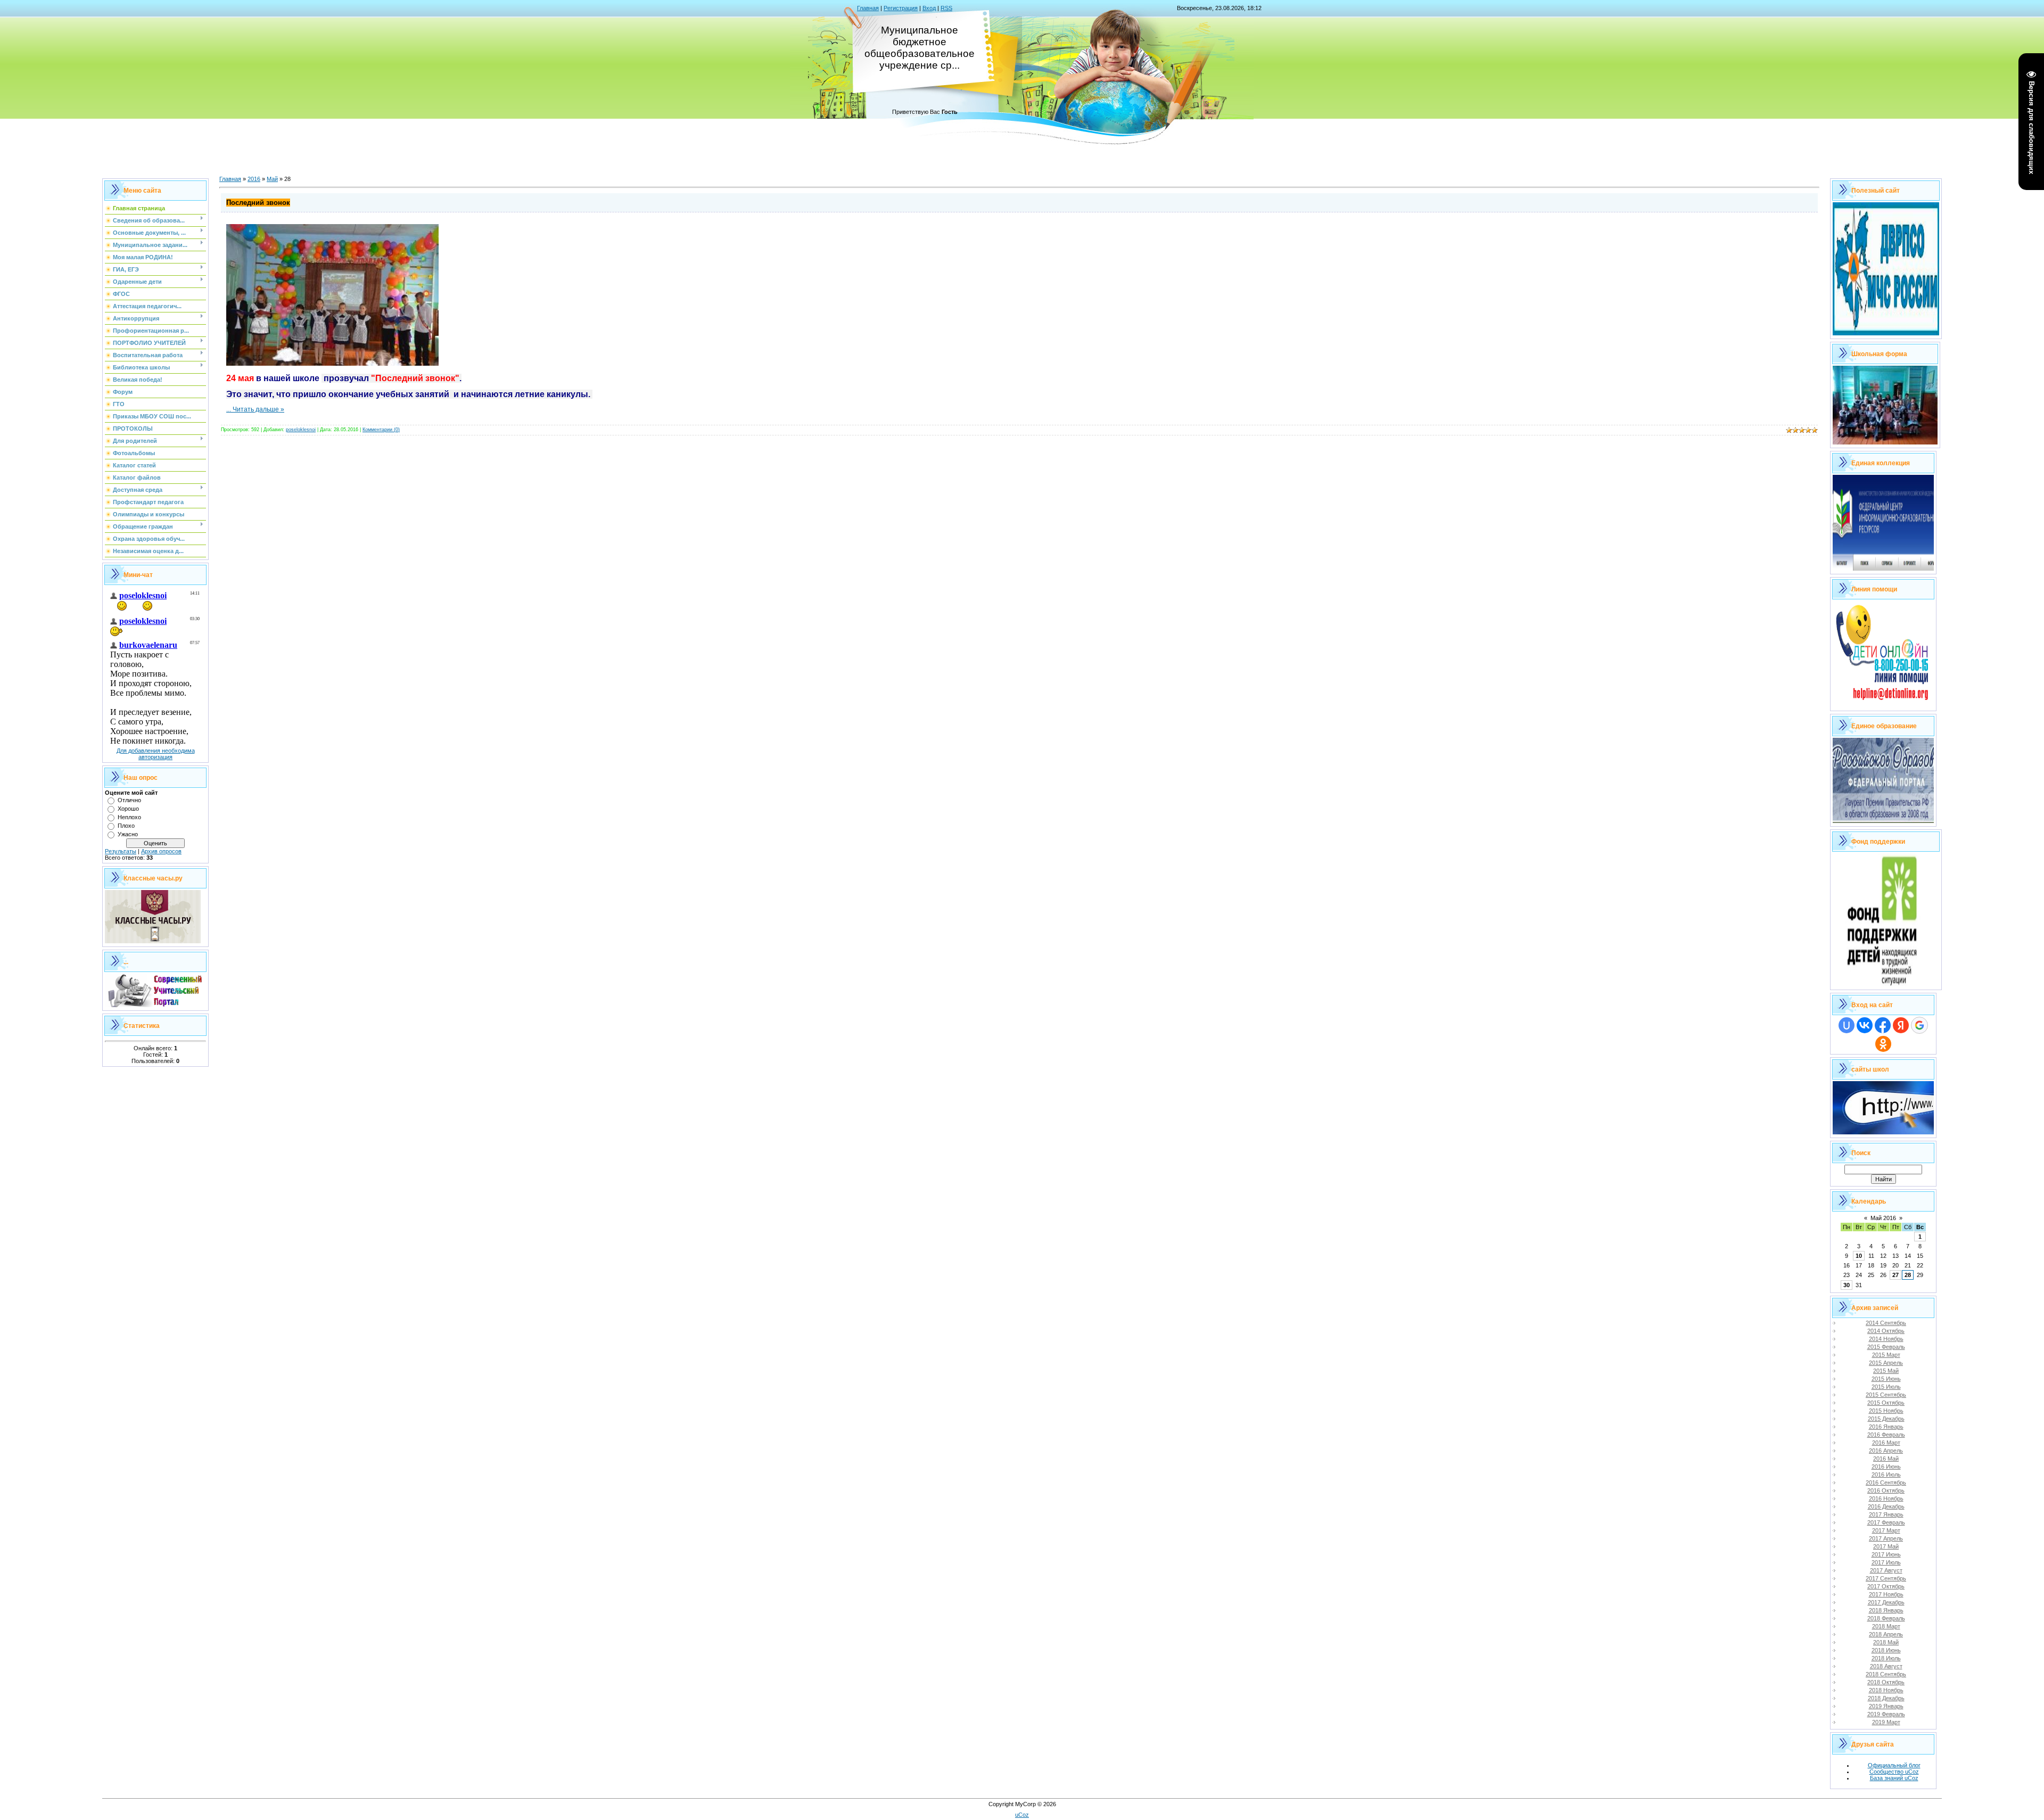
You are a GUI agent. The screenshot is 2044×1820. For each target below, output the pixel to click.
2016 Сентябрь (1886, 1483)
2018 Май (1886, 1642)
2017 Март (1886, 1530)
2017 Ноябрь (1886, 1594)
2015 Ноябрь (1886, 1411)
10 (1859, 1256)
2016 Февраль (1886, 1435)
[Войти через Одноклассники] (1883, 1044)
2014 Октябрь (1886, 1331)
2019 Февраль (1886, 1714)
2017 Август (1886, 1570)
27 (1895, 1275)
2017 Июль (1886, 1562)
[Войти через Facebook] (1883, 1025)
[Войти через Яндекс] (1901, 1025)
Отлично (129, 800)
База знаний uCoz (1894, 1778)
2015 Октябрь (1886, 1403)
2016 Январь (1886, 1427)
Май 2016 (1883, 1218)
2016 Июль (1886, 1475)
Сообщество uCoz (1894, 1772)
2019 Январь (1886, 1706)
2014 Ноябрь (1886, 1339)
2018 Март (1886, 1626)
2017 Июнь (1886, 1554)
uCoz (1022, 1815)
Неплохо (129, 817)
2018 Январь (1886, 1610)
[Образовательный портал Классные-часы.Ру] (153, 941)
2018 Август (1886, 1666)
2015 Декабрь (1886, 1419)
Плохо (126, 826)
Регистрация (901, 8)
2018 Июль (1886, 1658)
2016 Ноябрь (1886, 1498)
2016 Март (1886, 1443)
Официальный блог (1894, 1765)
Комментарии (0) (381, 430)
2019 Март (1886, 1722)
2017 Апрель (1886, 1538)
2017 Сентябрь (1886, 1578)
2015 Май (1886, 1371)
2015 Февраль (1886, 1347)
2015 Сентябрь (1886, 1395)
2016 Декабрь (1886, 1506)
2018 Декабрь (1886, 1698)
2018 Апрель (1886, 1634)
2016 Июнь (1886, 1467)
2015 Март (1886, 1355)
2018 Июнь (1886, 1650)
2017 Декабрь (1886, 1602)
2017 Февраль (1886, 1522)
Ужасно (128, 834)
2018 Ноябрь (1886, 1690)
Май (272, 179)
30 (1847, 1285)
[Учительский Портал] (155, 1005)
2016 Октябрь (1886, 1490)
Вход (929, 8)
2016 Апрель (1886, 1451)
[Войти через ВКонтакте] (1865, 1025)
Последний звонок (258, 203)
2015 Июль (1886, 1387)
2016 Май (1886, 1459)
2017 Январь (1886, 1514)
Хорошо (128, 809)
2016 (254, 179)
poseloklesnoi (301, 430)
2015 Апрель (1886, 1363)
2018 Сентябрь (1886, 1674)
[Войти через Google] (1919, 1025)
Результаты (121, 851)
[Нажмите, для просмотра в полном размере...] (332, 364)
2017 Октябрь (1886, 1586)
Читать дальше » (258, 409)
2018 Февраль (1886, 1618)
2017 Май (1886, 1546)
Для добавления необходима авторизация (156, 754)
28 (1908, 1275)
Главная (868, 8)
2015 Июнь (1886, 1379)
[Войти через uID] (1847, 1025)
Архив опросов (161, 851)
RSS (946, 8)
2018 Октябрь (1886, 1682)
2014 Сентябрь (1886, 1323)
